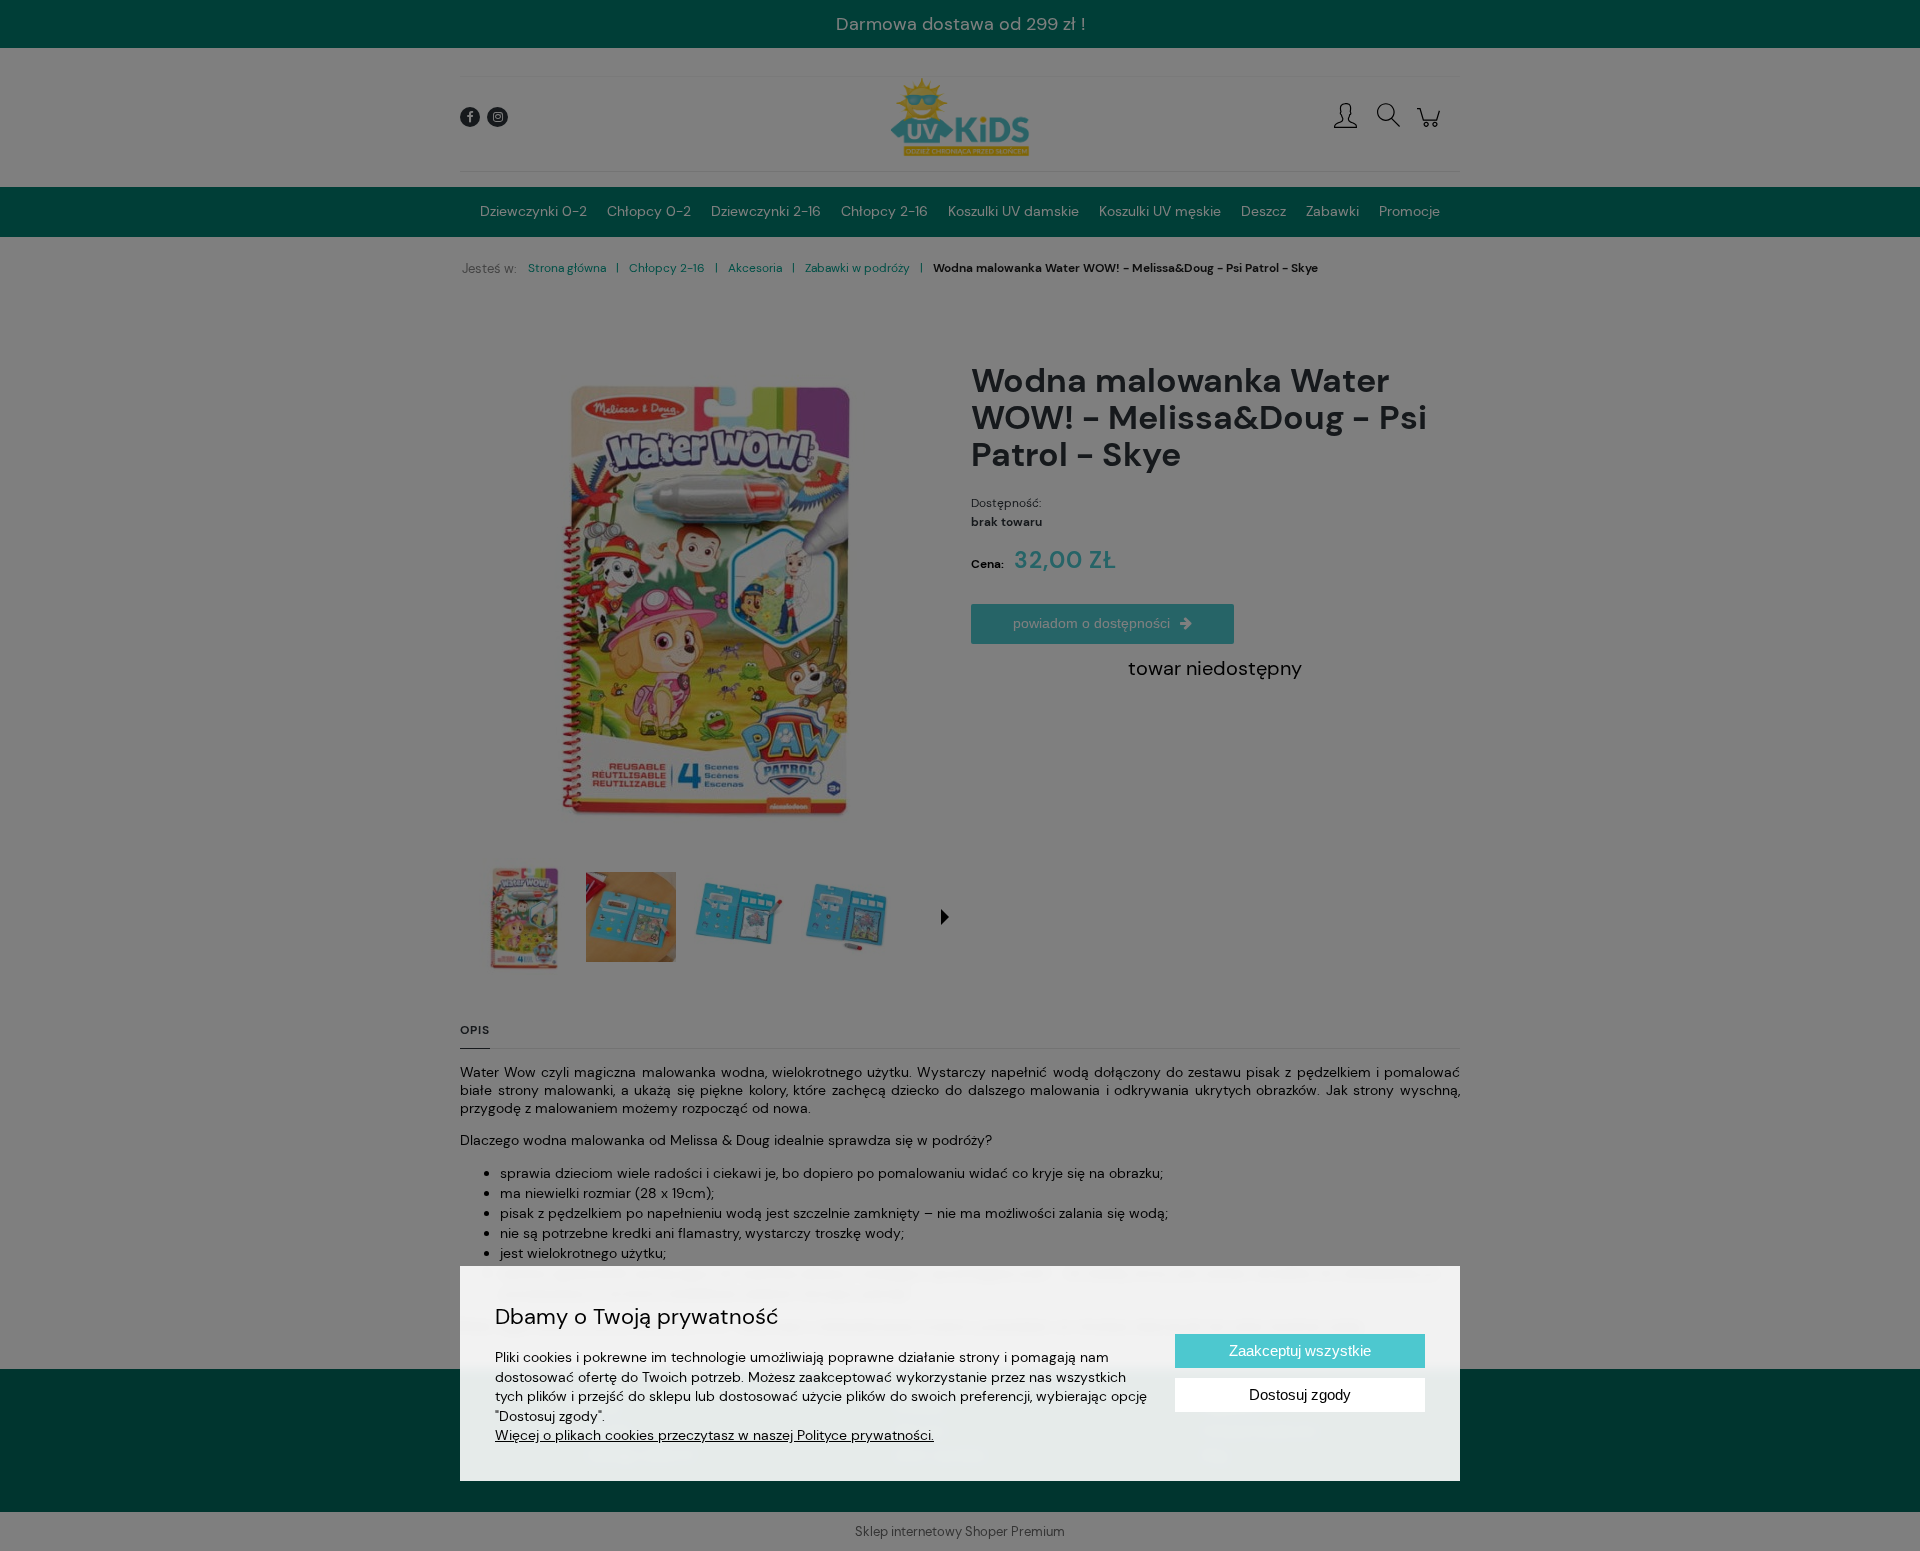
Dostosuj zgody (1300, 1394)
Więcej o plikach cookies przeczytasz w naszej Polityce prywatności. (714, 1435)
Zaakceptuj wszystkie (1300, 1350)
